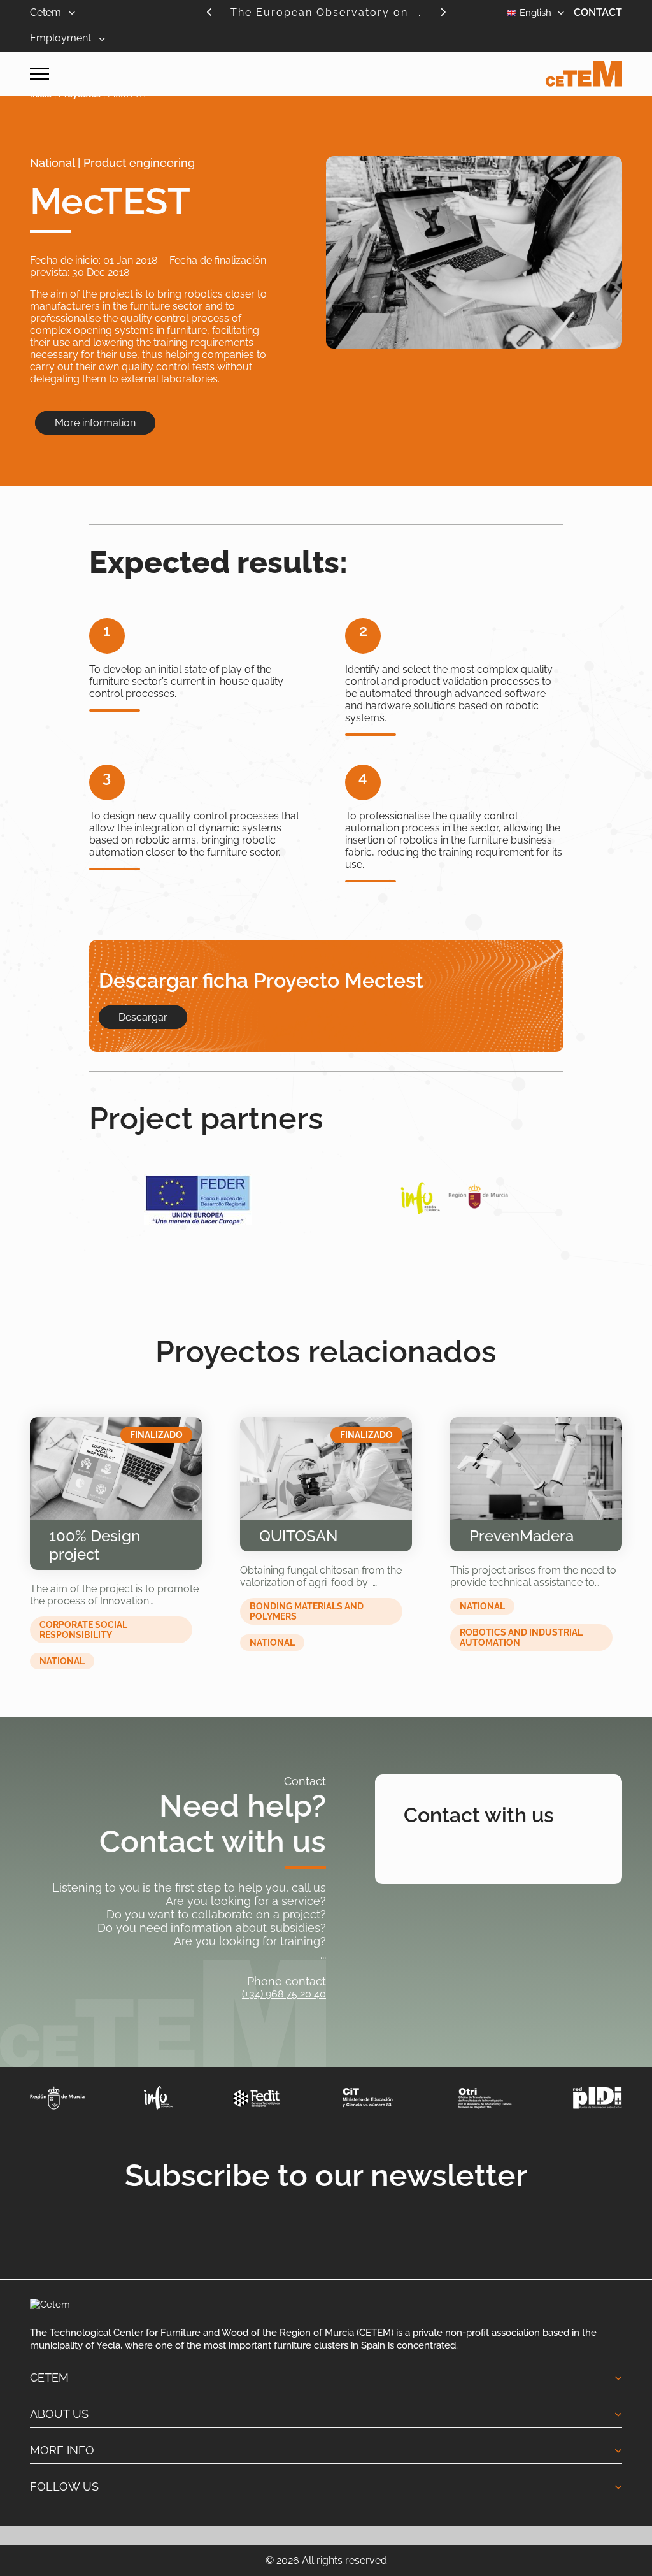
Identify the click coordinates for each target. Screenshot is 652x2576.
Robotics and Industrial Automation (521, 1637)
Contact (598, 12)
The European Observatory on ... (326, 12)
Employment (62, 38)
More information (95, 423)
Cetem (47, 12)
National (62, 1661)
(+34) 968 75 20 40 (284, 1994)
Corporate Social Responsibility (83, 1630)
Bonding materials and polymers (307, 1611)
